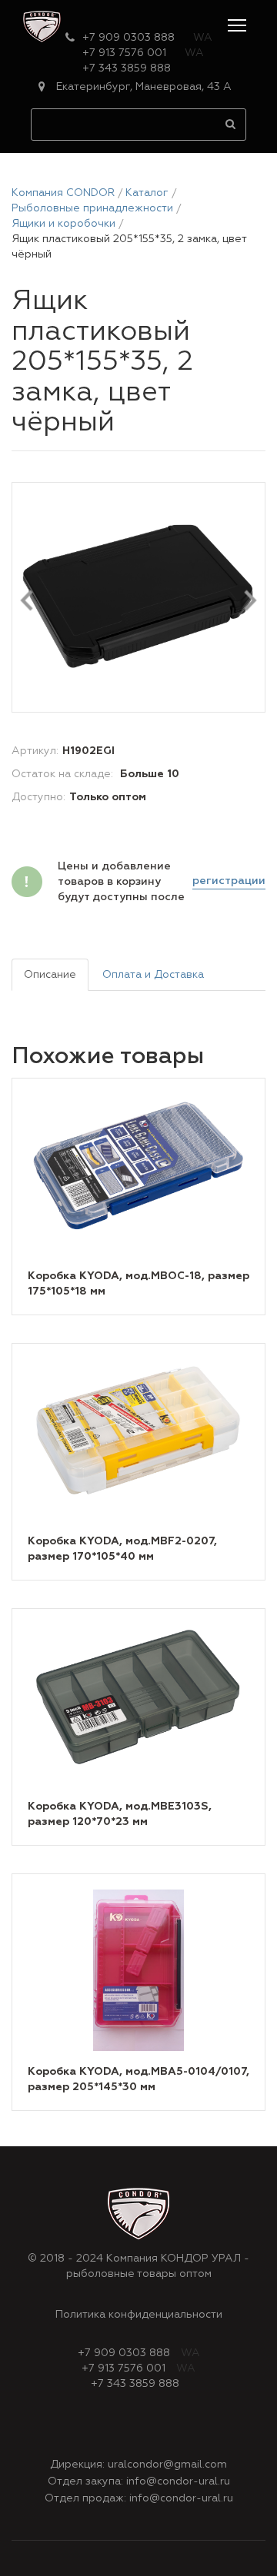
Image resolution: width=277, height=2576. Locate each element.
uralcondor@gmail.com (167, 2465)
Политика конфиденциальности (139, 2315)
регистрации (229, 881)
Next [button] (251, 600)
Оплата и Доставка (153, 975)
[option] (138, 598)
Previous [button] (27, 600)
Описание (50, 975)
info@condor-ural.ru (178, 2481)
